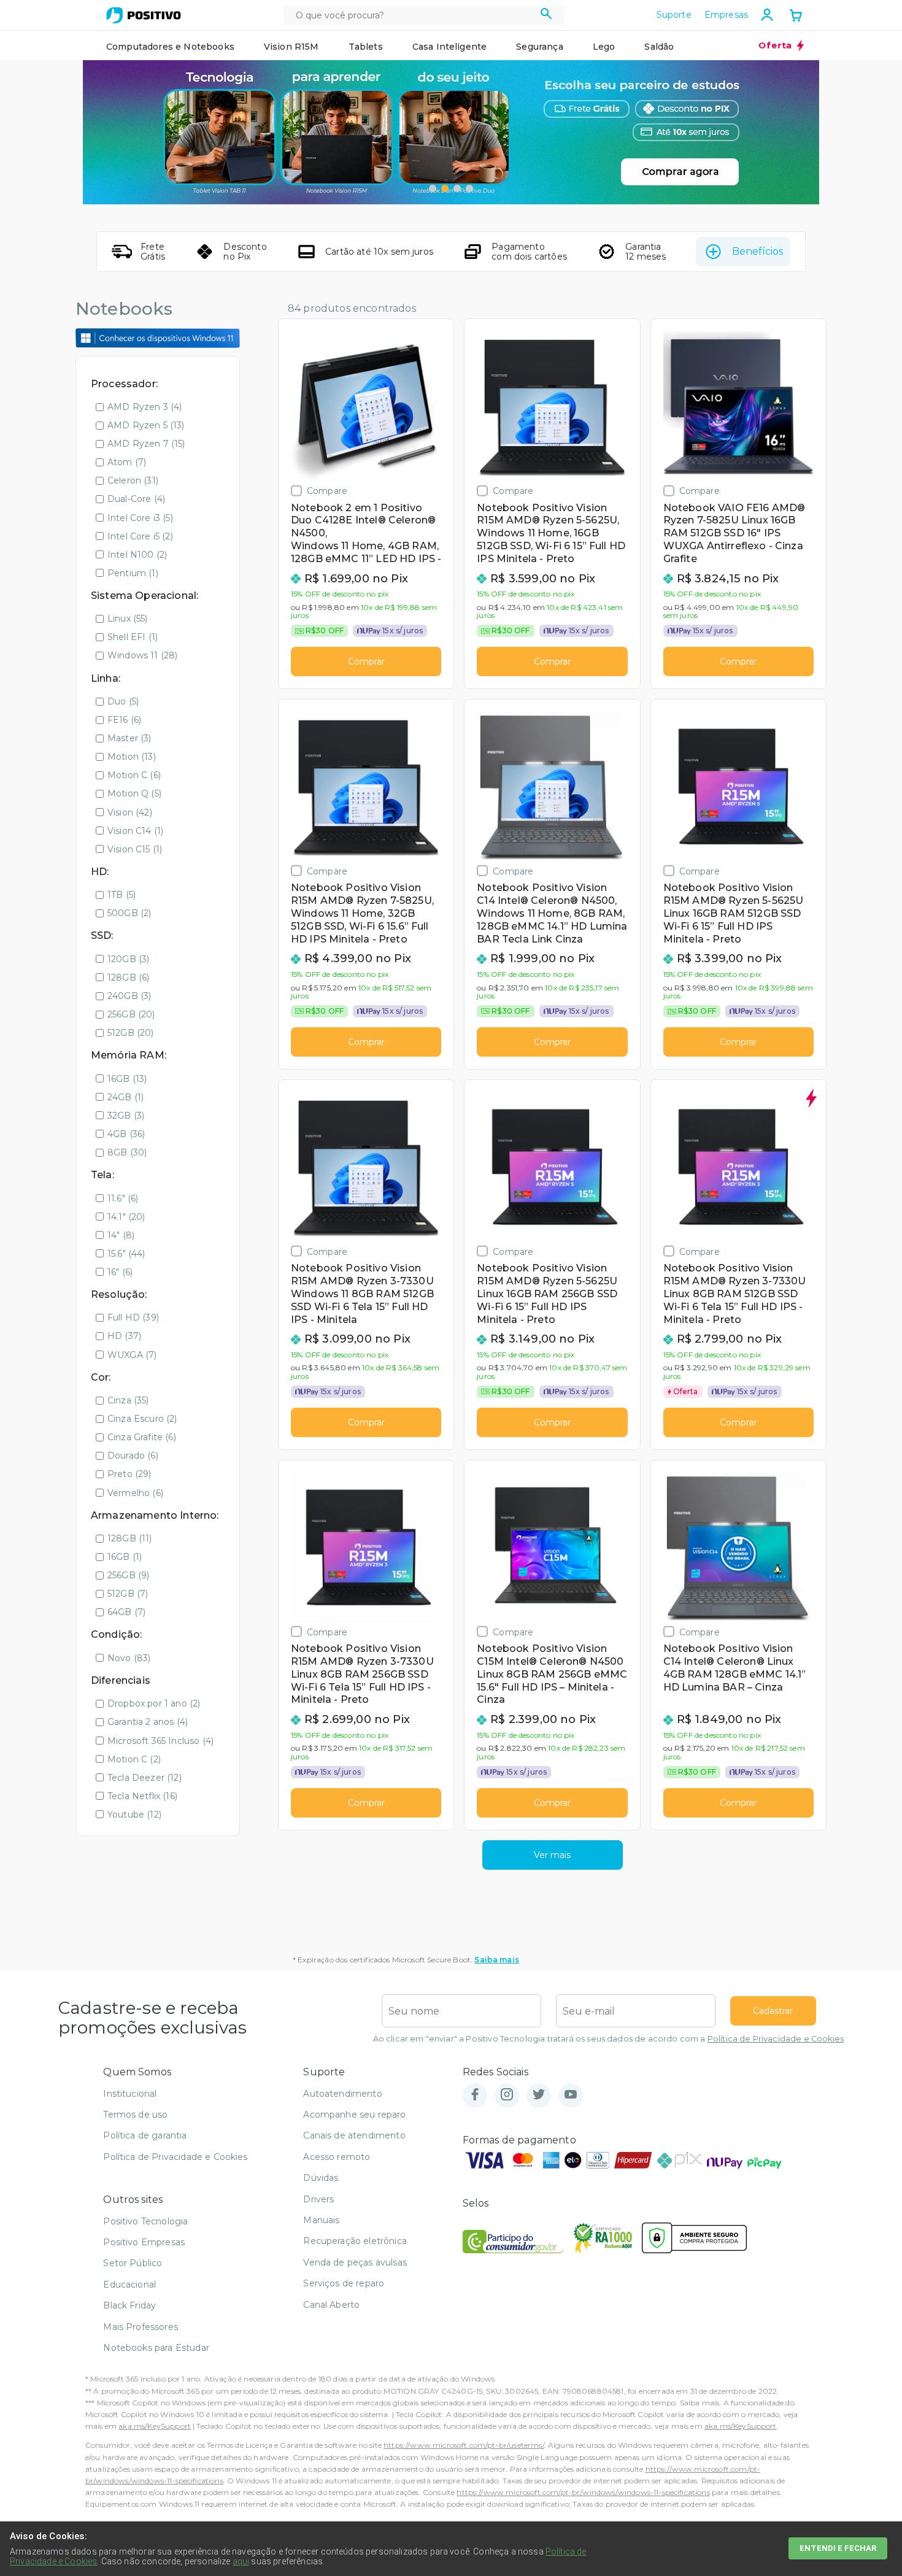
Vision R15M (291, 47)
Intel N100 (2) (137, 555)
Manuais (321, 2220)
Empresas (726, 15)
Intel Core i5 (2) (140, 536)
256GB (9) (128, 1575)
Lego (604, 47)
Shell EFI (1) (133, 637)
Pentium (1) (133, 573)
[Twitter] (539, 2095)
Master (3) (129, 738)
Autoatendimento (342, 2094)
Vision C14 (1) (135, 831)
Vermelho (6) (135, 1493)
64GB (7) (126, 1612)
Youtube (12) (134, 1814)
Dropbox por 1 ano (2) (154, 1703)
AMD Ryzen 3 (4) (145, 407)
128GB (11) (130, 1538)
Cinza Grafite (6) (142, 1437)
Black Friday (129, 2305)
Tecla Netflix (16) (142, 1796)
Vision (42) (130, 812)
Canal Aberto (331, 2305)
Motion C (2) (134, 1759)
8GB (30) (127, 1152)
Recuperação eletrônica (355, 2241)
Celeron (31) (133, 480)
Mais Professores (141, 2327)
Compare (327, 491)
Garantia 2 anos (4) (148, 1722)
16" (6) (120, 1272)
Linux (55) (128, 619)
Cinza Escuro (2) (142, 1419)
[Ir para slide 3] (457, 188)
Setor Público (133, 2263)
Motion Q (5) (134, 793)
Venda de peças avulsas (355, 2262)
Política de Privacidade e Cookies (776, 2039)
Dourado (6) (133, 1456)
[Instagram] (507, 2095)
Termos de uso (135, 2115)
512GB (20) (131, 1033)
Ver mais (552, 1855)
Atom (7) (127, 462)
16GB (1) (125, 1557)
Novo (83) (129, 1658)
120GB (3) (128, 959)
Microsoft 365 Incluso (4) (160, 1741)
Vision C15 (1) (135, 849)
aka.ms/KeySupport (155, 2426)
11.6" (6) (123, 1198)
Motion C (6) (134, 775)
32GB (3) (126, 1116)
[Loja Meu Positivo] (144, 15)
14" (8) (121, 1235)
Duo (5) (123, 701)
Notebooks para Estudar (156, 2348)
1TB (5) (121, 895)
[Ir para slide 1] (433, 188)
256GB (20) (131, 1014)
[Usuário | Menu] (767, 15)
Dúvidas (321, 2178)
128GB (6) (128, 978)
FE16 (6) (124, 720)
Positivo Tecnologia (145, 2221)
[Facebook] (475, 2095)
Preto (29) (129, 1474)
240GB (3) (129, 996)
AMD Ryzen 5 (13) (146, 425)
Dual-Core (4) (136, 499)
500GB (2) (129, 913)
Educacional (129, 2285)
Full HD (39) (133, 1317)
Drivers (318, 2199)
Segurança (539, 47)
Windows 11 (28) (142, 655)
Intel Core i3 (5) (140, 518)
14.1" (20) (126, 1217)
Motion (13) (132, 757)
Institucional (130, 2094)
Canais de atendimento (354, 2135)
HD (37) (124, 1336)
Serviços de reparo (344, 2283)
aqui (241, 2561)
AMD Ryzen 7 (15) (146, 444)
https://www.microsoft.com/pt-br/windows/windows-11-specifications (583, 2492)
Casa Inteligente (450, 47)
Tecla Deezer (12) (145, 1778)
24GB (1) (125, 1097)
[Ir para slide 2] (445, 188)
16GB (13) (127, 1079)
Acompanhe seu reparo (354, 2115)
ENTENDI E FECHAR (838, 2548)
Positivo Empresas (144, 2242)
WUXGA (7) (132, 1355)
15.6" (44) (126, 1254)
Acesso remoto (337, 2157)
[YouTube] (571, 2095)
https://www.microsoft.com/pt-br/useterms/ (464, 2445)
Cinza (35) (128, 1400)
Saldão (659, 47)
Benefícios (757, 251)
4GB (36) (126, 1134)
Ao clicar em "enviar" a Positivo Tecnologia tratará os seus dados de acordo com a (608, 2039)
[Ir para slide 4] (469, 188)
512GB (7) (128, 1594)
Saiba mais (497, 1960)
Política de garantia (145, 2135)
